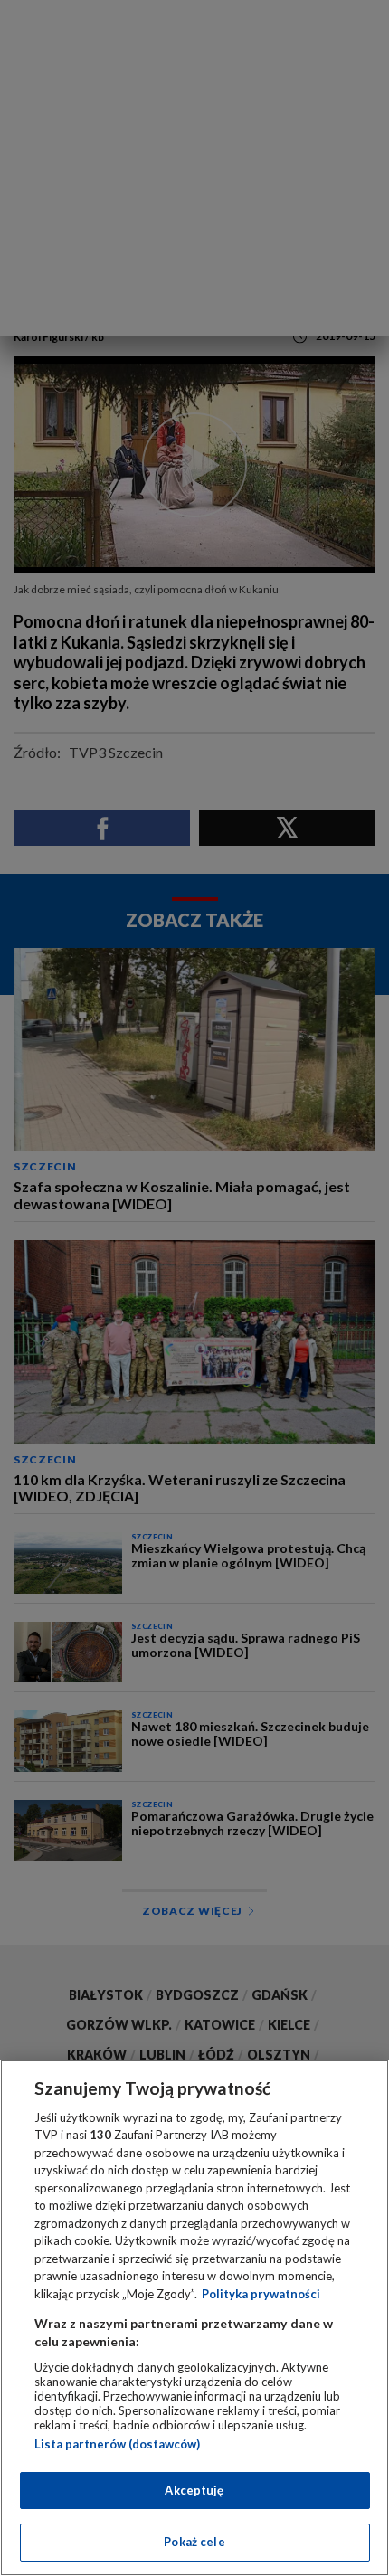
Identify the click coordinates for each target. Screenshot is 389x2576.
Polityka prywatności (261, 2294)
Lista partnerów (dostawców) (117, 2444)
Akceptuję (194, 2490)
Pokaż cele (194, 2542)
